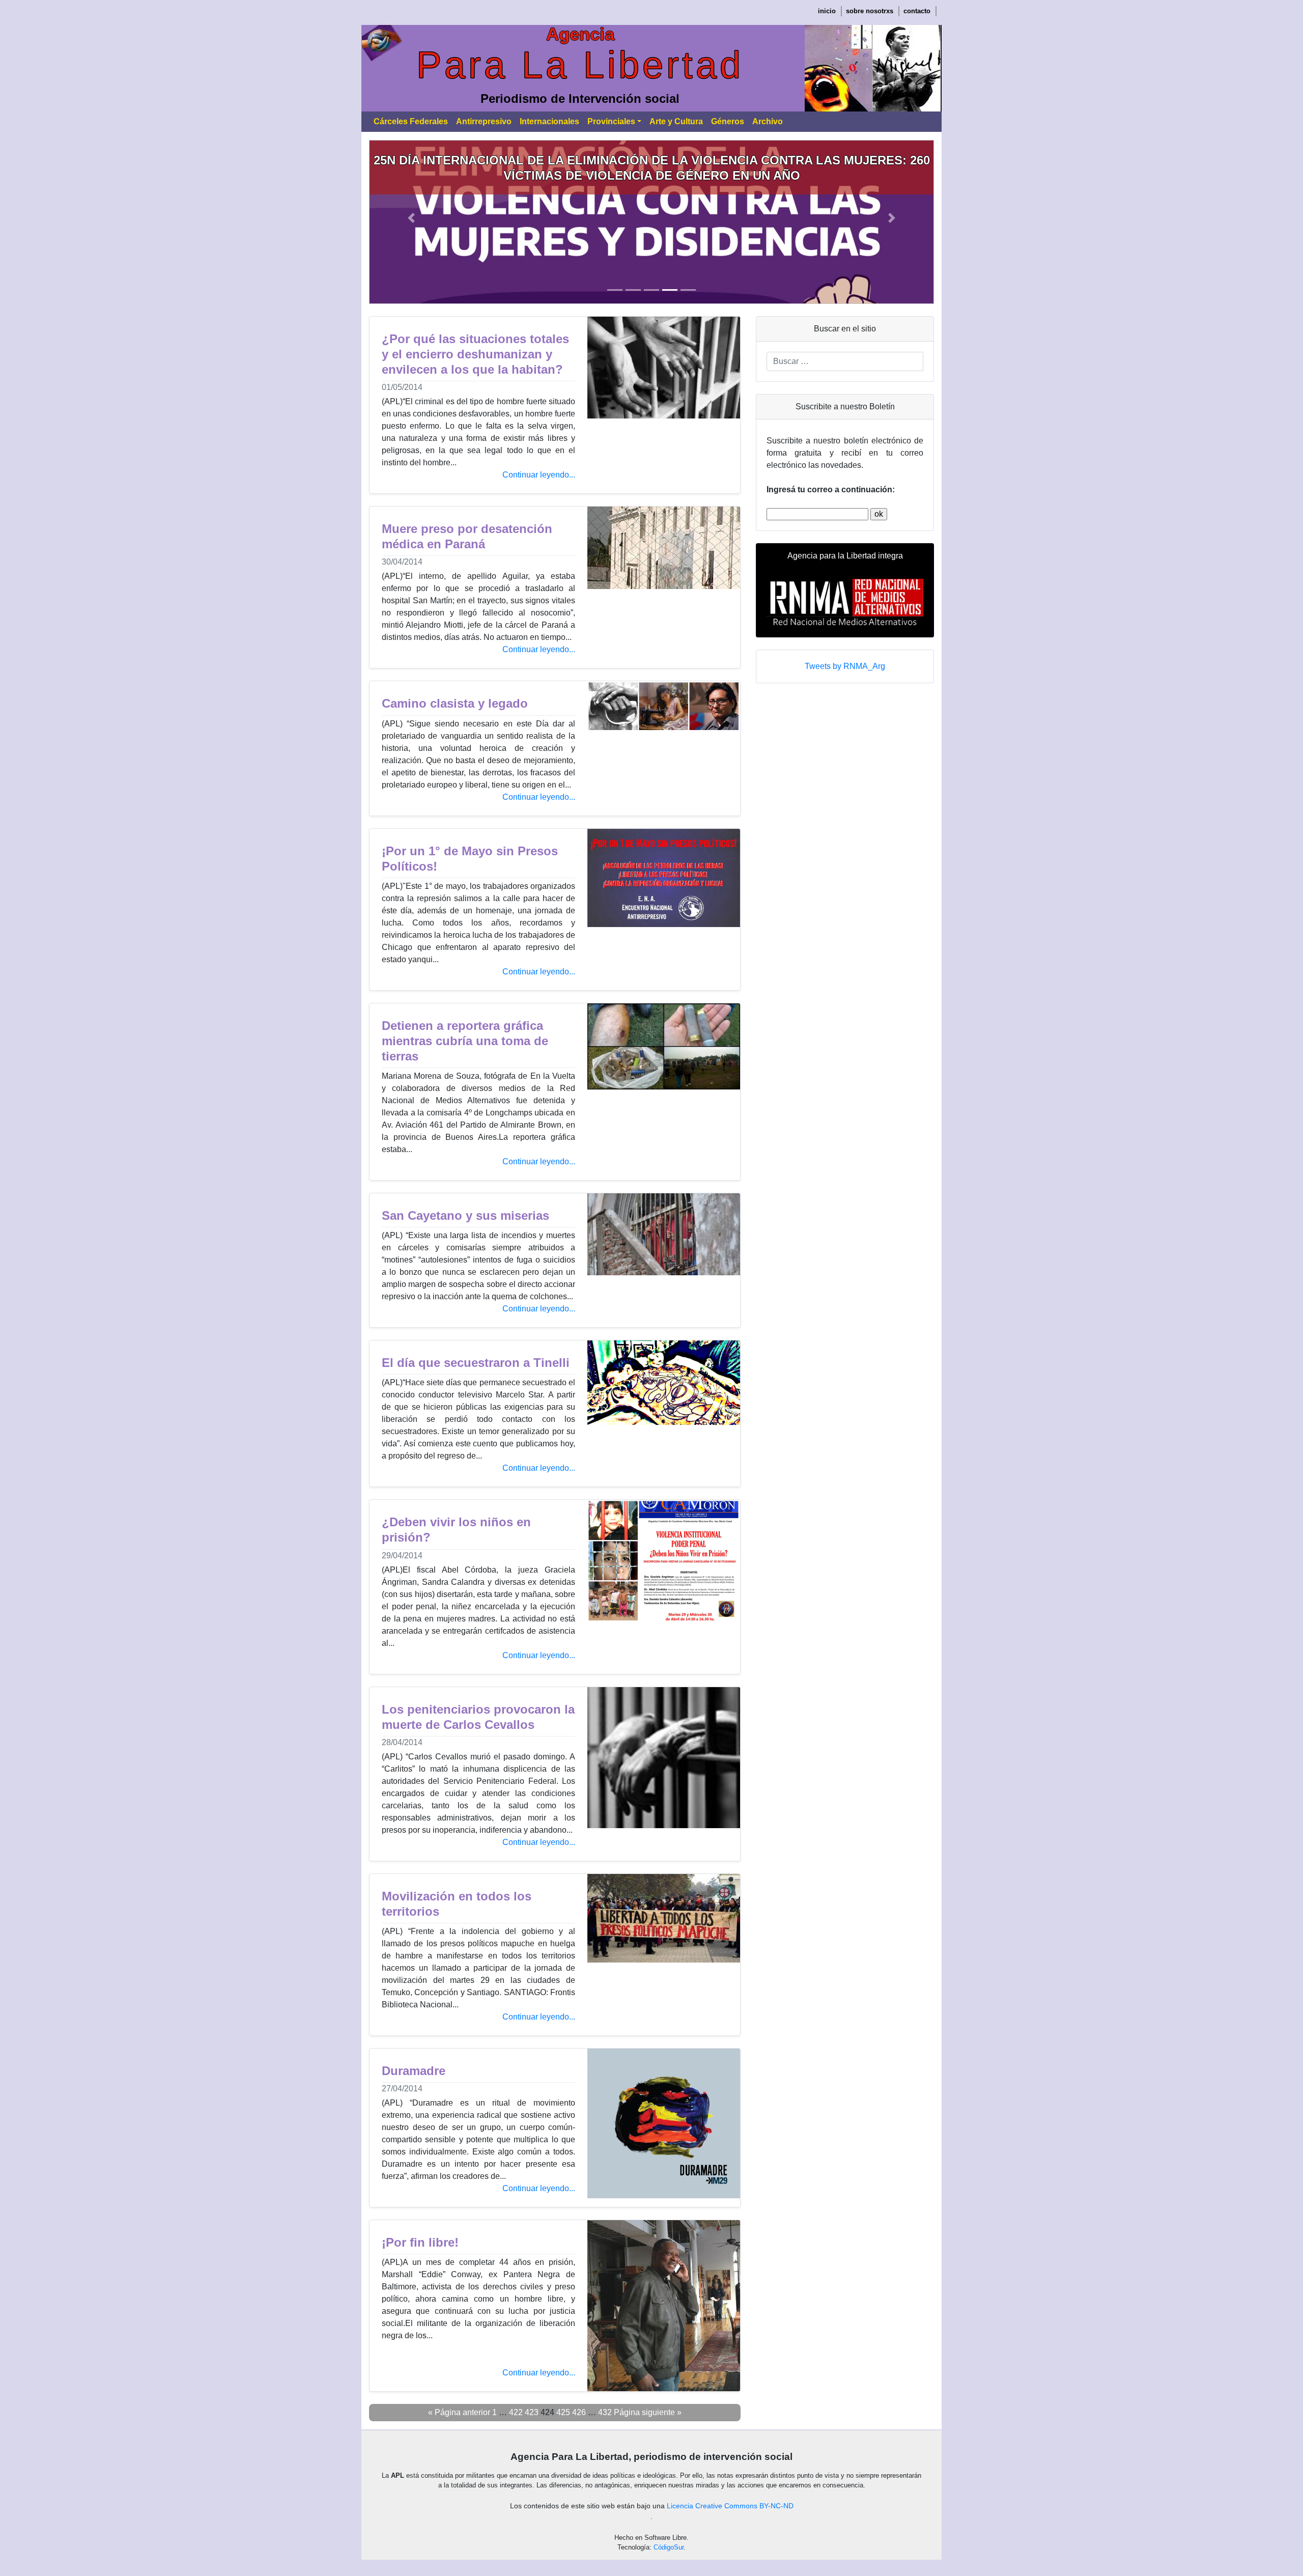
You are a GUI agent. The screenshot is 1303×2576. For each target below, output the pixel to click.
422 (516, 2412)
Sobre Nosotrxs (870, 11)
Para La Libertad (580, 65)
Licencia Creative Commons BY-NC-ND (730, 2506)
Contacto (917, 11)
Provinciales (611, 121)
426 (579, 2412)
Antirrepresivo (484, 121)
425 (563, 2412)
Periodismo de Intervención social (580, 99)
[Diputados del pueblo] (709, 221)
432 (605, 2412)
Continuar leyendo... (539, 475)
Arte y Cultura (676, 121)
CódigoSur (669, 2547)
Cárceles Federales (411, 121)
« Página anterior (459, 2412)
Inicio (827, 11)
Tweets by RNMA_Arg (845, 666)
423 (532, 2412)
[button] (412, 218)
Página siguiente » (648, 2412)
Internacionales (549, 121)
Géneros (728, 121)
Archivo (768, 121)
